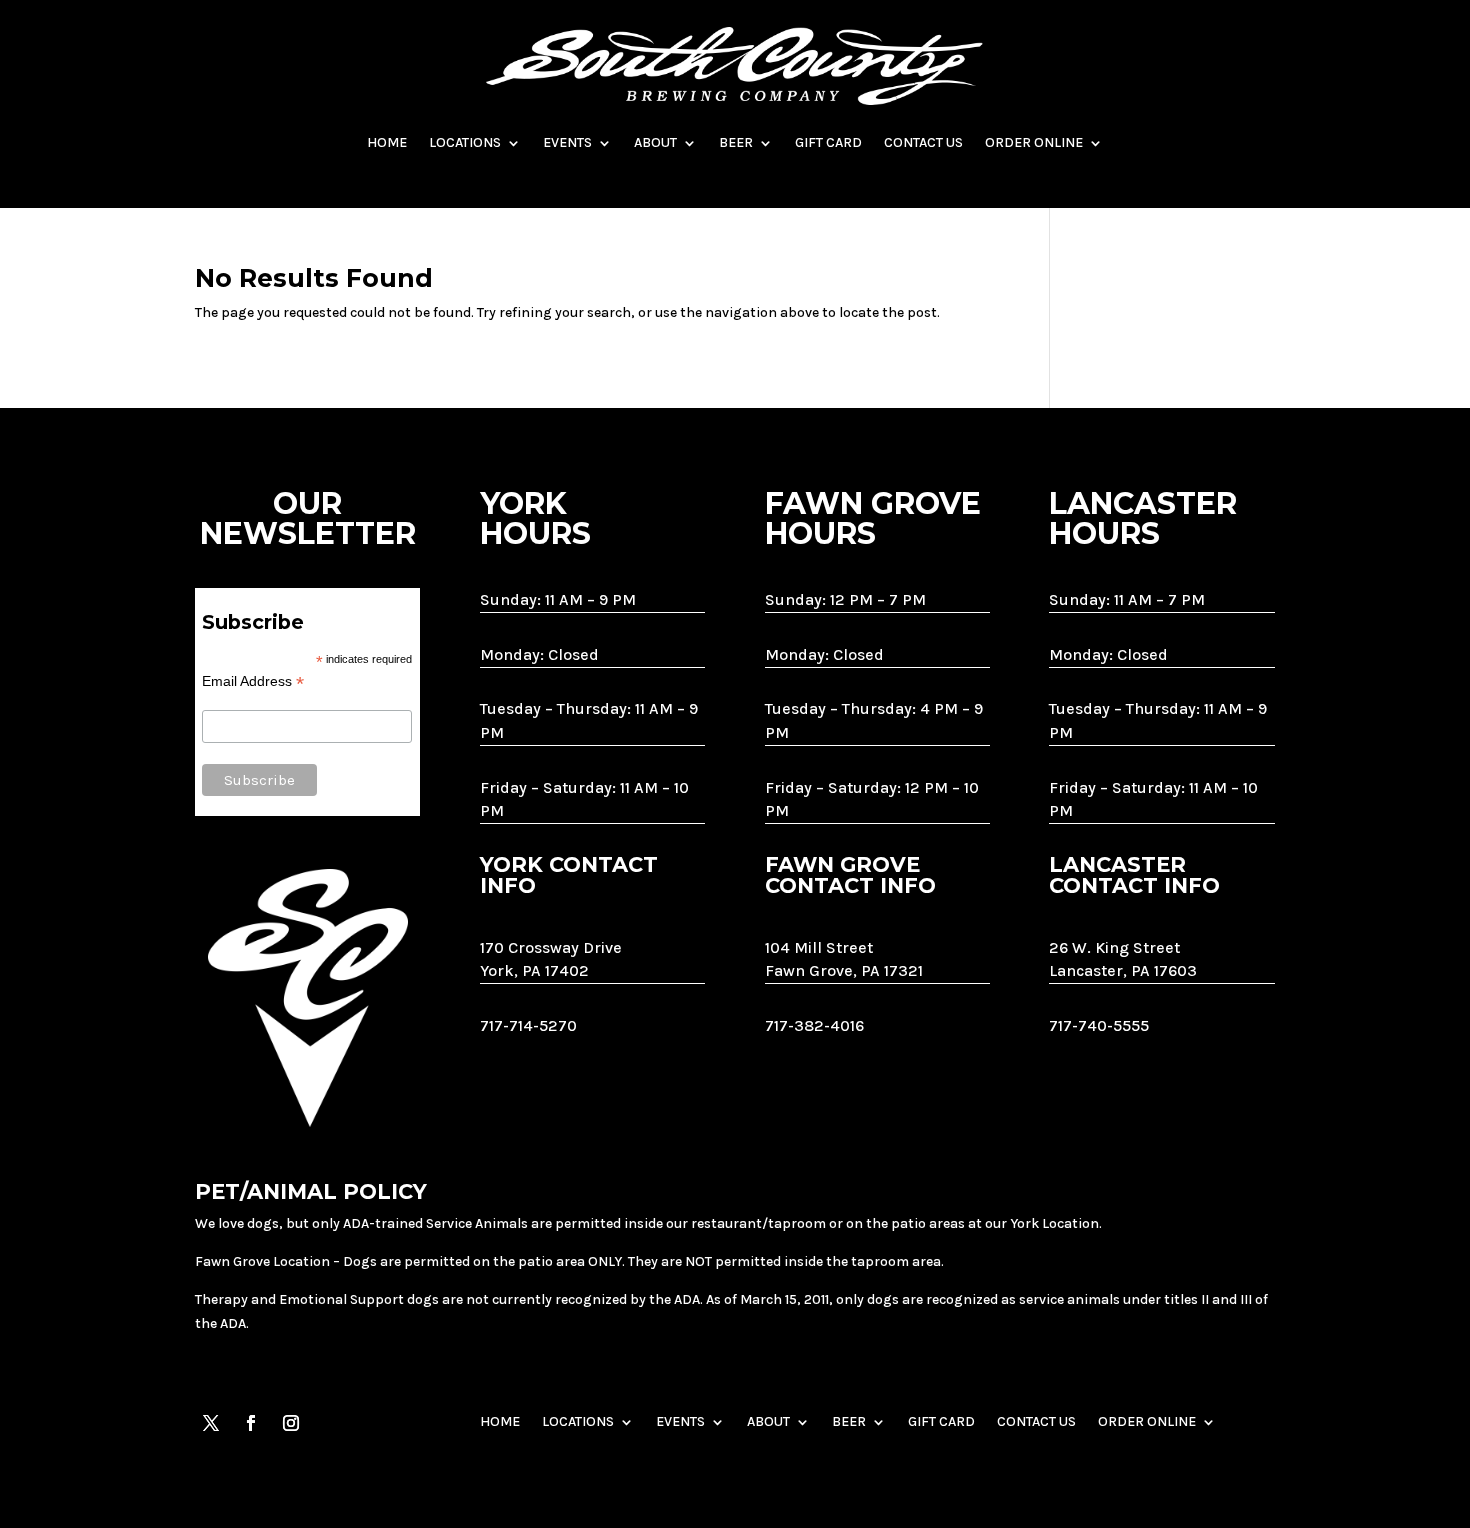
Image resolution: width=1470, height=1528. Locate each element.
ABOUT (655, 142)
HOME (387, 142)
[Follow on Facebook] (251, 1423)
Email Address (253, 681)
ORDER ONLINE (1034, 142)
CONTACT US (923, 142)
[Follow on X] (211, 1423)
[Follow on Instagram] (291, 1423)
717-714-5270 (528, 1025)
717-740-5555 (1099, 1025)
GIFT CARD (828, 142)
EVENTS (567, 142)
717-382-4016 (814, 1025)
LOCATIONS (465, 142)
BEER (736, 142)
